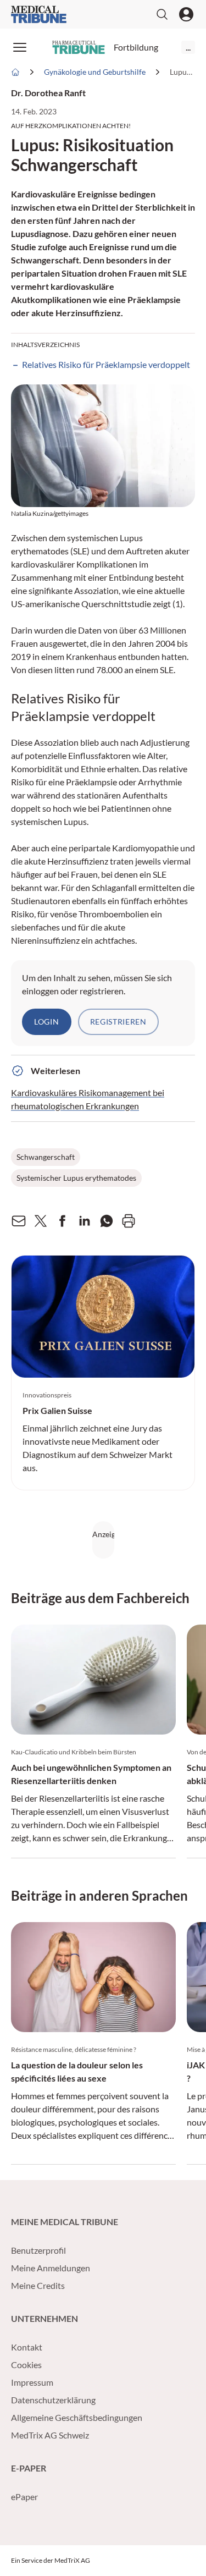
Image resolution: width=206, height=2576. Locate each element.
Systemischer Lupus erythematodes (76, 1178)
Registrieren (118, 1022)
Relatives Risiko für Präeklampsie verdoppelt (106, 364)
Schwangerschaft (46, 1157)
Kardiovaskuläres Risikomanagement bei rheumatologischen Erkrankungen (88, 1099)
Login (47, 1022)
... (188, 47)
